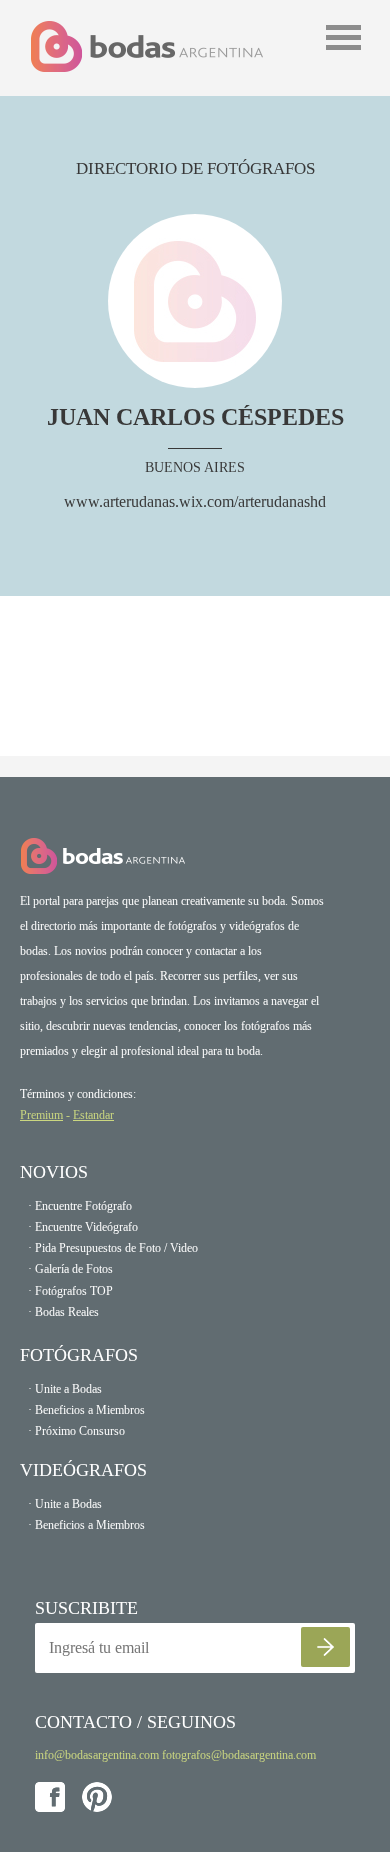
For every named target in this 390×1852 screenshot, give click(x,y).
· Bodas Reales (63, 1312)
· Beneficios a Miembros (86, 1410)
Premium (41, 1115)
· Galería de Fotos (70, 1269)
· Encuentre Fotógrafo (80, 1206)
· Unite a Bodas (65, 1389)
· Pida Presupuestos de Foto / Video (113, 1248)
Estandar (93, 1115)
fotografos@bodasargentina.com (239, 1755)
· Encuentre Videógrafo (83, 1227)
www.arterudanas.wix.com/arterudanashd (195, 501)
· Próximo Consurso (76, 1431)
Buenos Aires (195, 467)
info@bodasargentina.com (97, 1755)
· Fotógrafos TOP (70, 1291)
